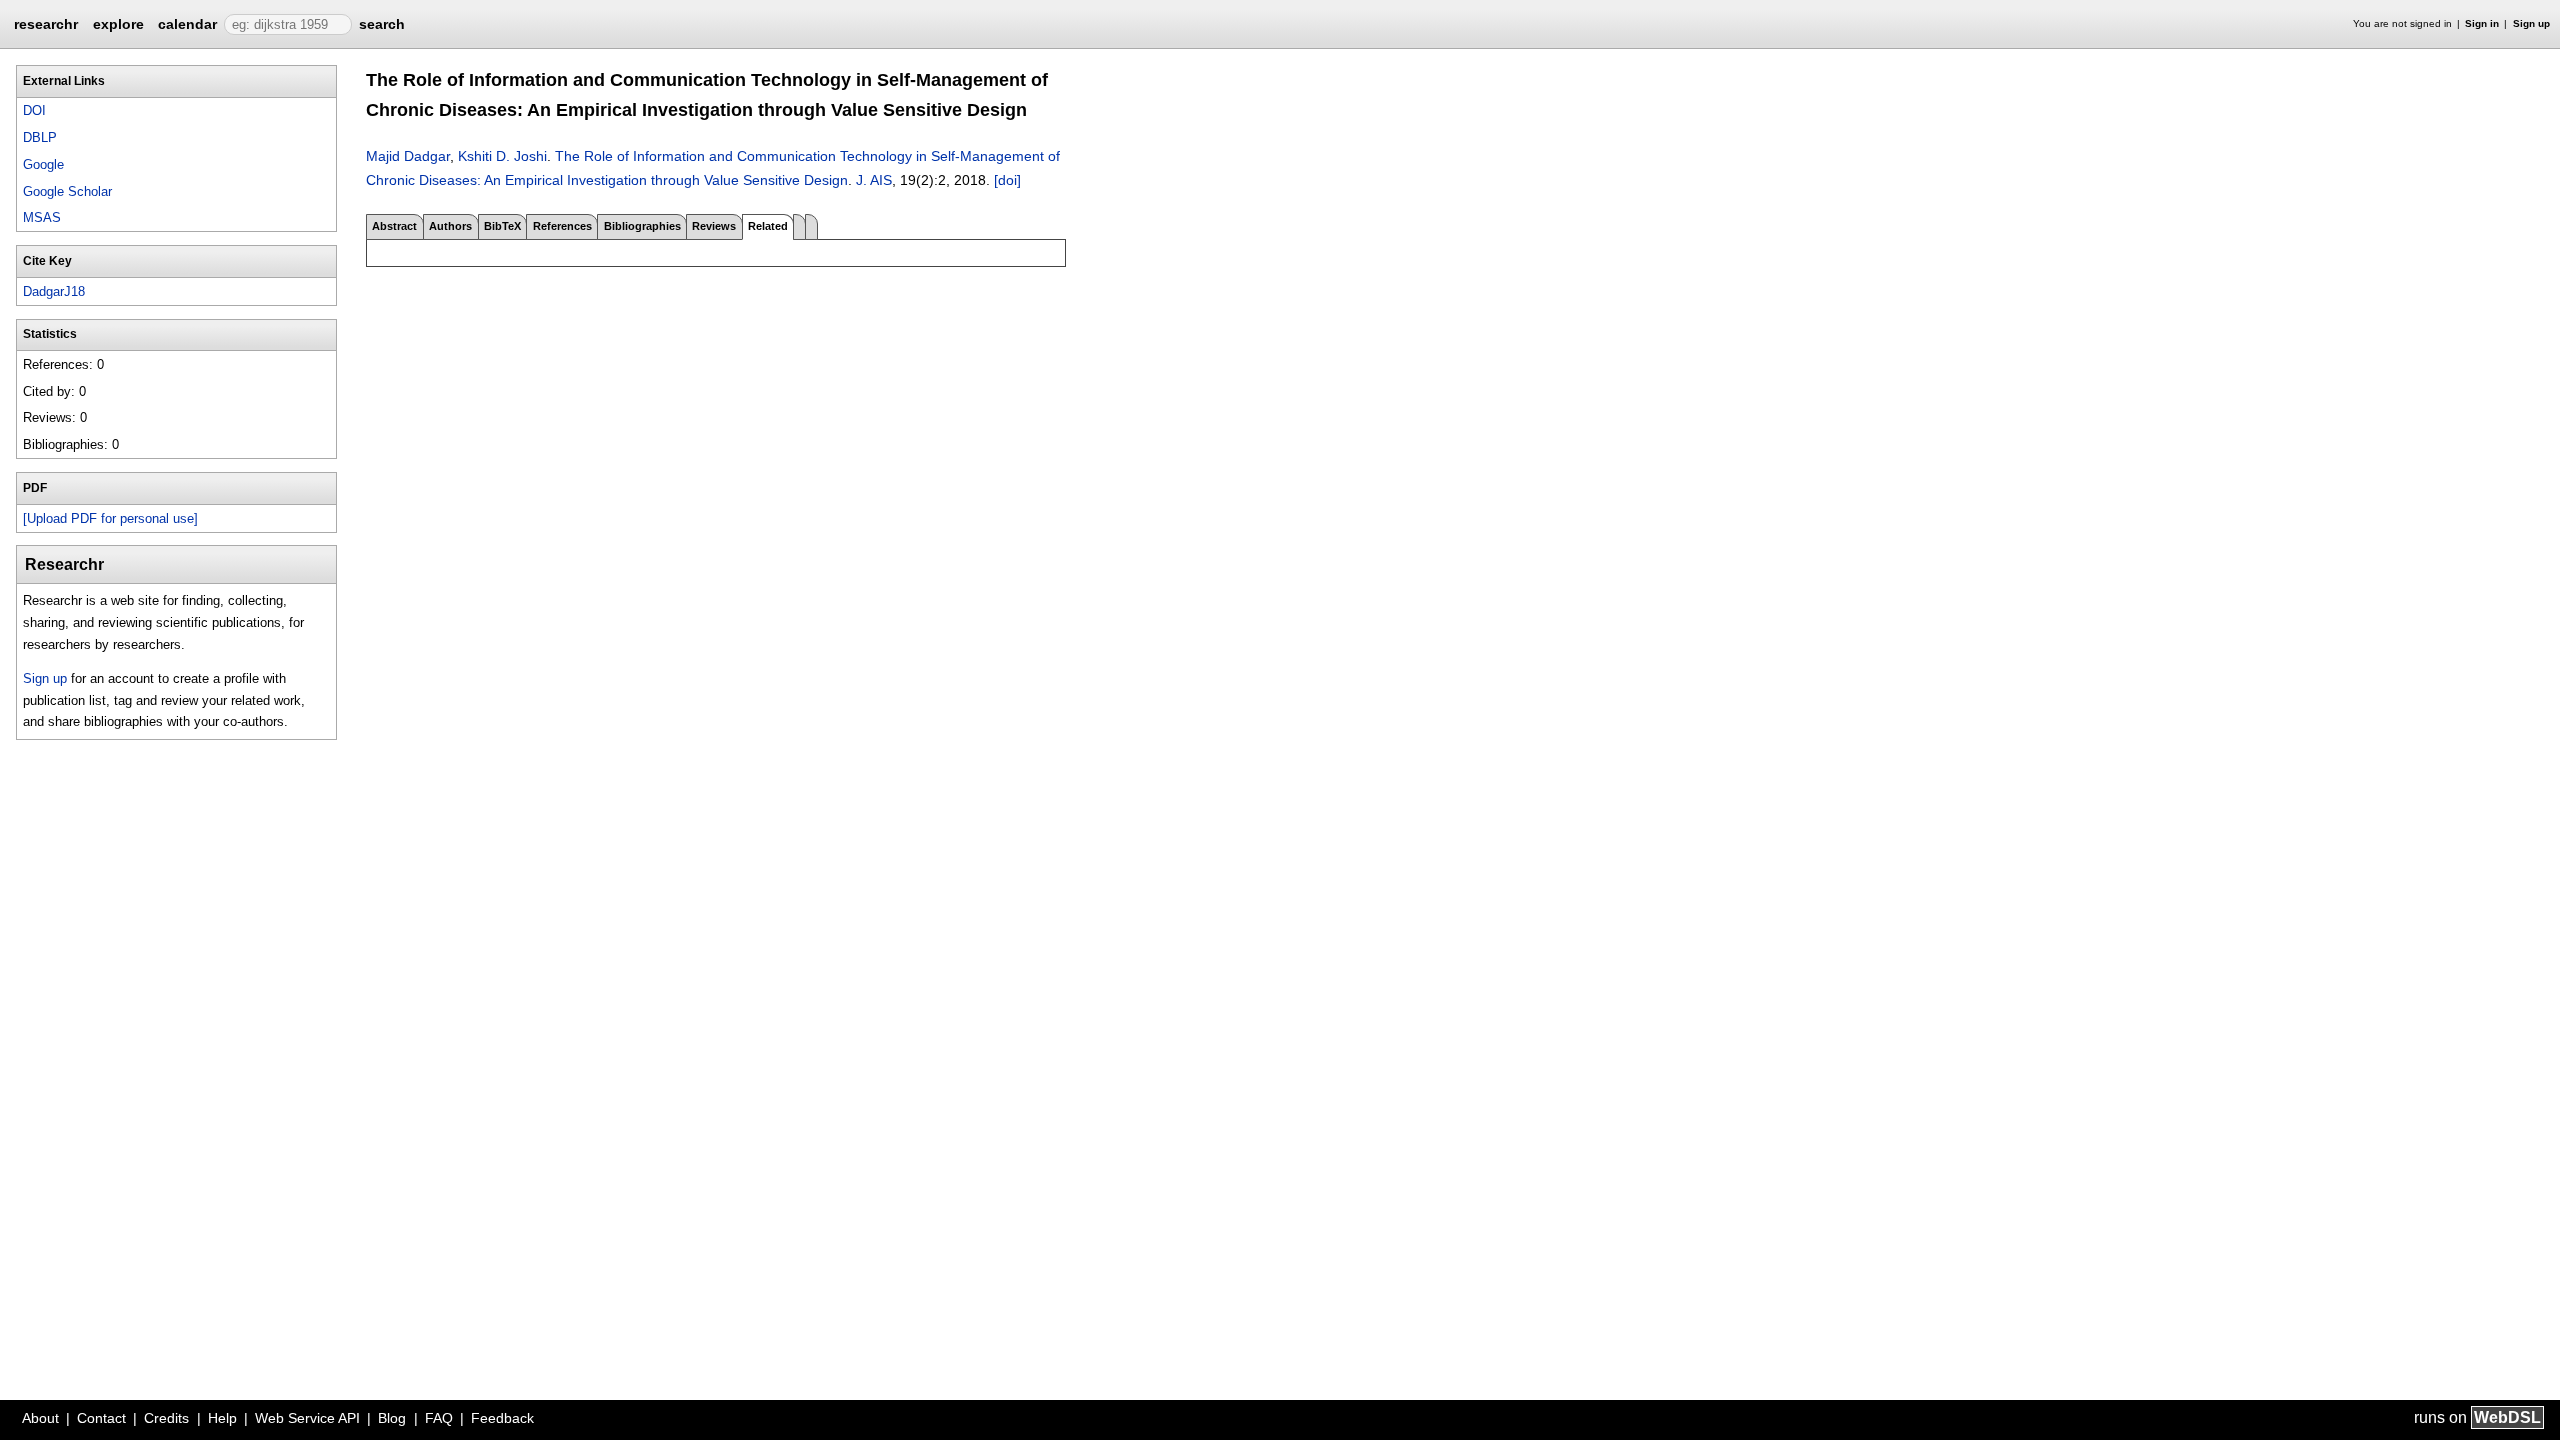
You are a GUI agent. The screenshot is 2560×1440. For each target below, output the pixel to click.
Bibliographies (642, 226)
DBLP (40, 137)
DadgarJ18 (54, 291)
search (382, 24)
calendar (187, 24)
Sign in (2482, 23)
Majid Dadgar (408, 156)
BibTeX (502, 226)
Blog (392, 1418)
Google (43, 164)
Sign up (2531, 23)
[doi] (1007, 180)
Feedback (502, 1418)
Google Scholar (67, 191)
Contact (101, 1418)
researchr (46, 23)
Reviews (714, 226)
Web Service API (307, 1418)
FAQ (439, 1418)
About (40, 1418)
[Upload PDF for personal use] (110, 518)
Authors (450, 226)
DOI (34, 110)
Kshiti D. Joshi (502, 156)
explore (118, 24)
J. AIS (874, 180)
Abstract (394, 226)
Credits (166, 1418)
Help (222, 1418)
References (562, 226)
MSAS (42, 217)
